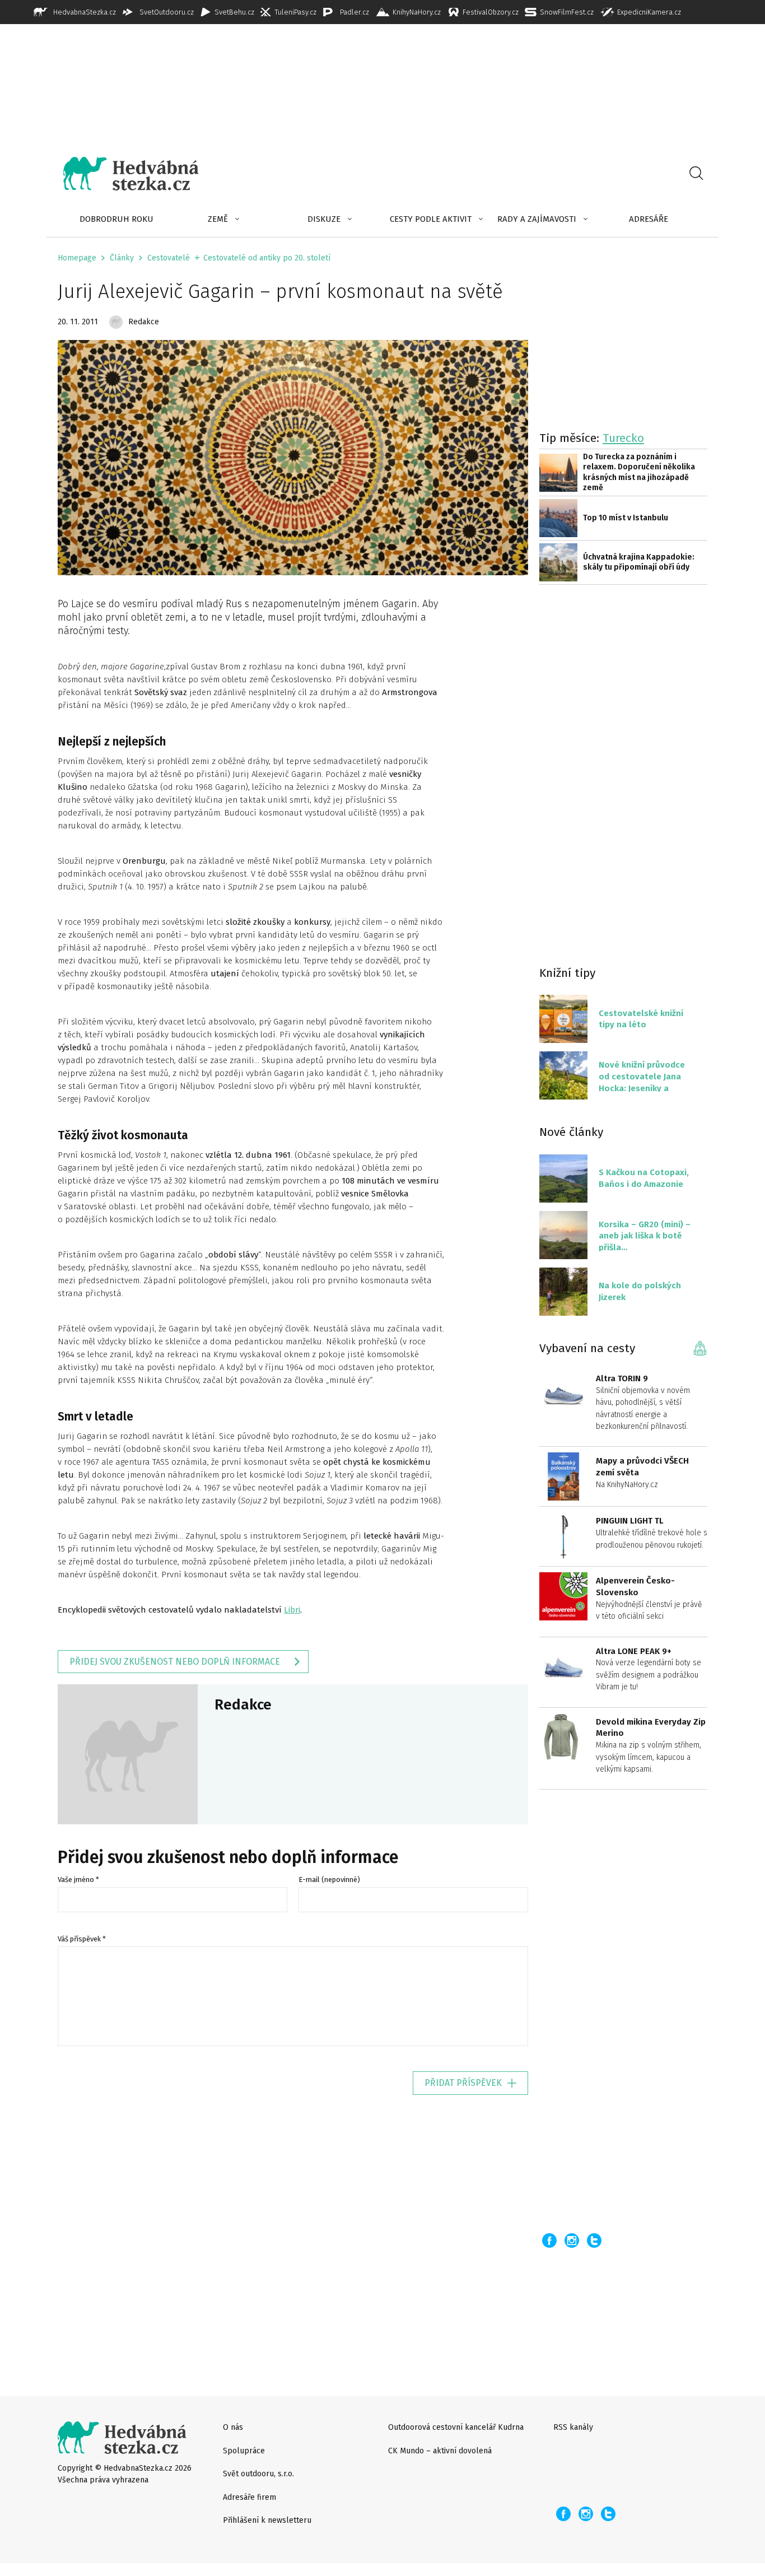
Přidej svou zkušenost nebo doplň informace (175, 1662)
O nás (233, 2427)
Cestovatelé (169, 258)
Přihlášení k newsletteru (267, 2520)
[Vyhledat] (696, 174)
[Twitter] (594, 2240)
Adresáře (649, 219)
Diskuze (324, 219)
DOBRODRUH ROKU (116, 219)
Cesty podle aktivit (431, 219)
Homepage (77, 258)
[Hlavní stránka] (123, 174)
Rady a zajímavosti (537, 219)
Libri (292, 1610)
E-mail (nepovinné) (329, 1879)
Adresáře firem (249, 2497)
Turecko (623, 438)
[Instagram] (572, 2240)
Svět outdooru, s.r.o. (258, 2474)
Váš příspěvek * (82, 1939)
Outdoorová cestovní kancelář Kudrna (456, 2427)
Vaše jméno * (78, 1879)
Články (122, 258)
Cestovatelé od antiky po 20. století (267, 258)
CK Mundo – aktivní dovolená (440, 2451)
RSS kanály (573, 2427)
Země (218, 219)
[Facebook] (549, 2240)
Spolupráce (244, 2451)
